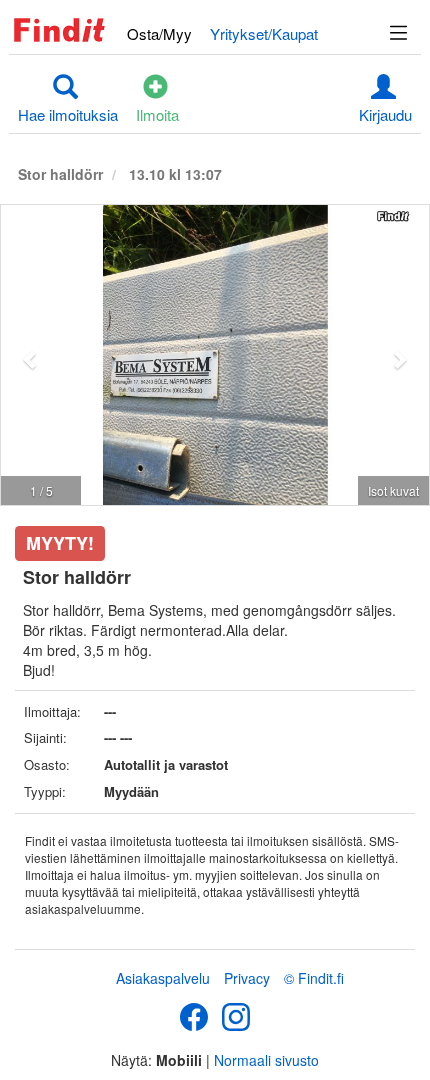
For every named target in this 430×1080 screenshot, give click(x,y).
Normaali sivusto (266, 1060)
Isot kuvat (393, 490)
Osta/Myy (159, 33)
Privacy (247, 978)
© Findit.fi (314, 978)
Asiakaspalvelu (163, 978)
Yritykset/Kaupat (264, 33)
